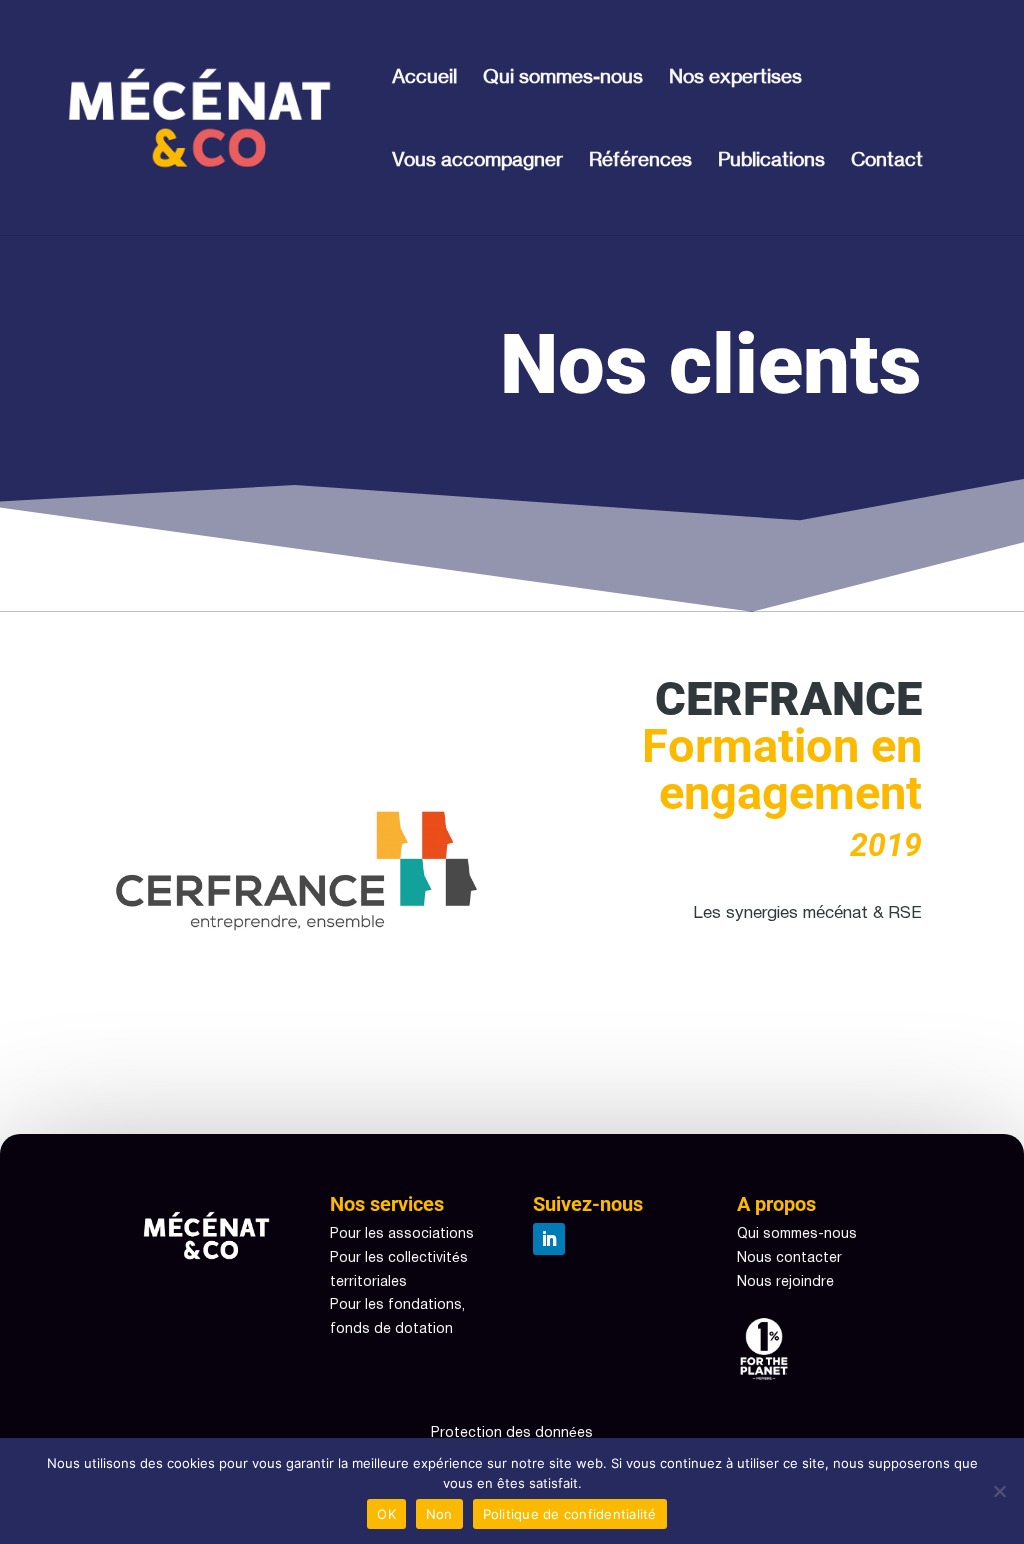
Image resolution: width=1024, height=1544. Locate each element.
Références (640, 161)
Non (439, 1514)
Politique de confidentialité (570, 1514)
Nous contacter (789, 1258)
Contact (887, 161)
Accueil (424, 78)
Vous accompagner (477, 161)
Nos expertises (735, 78)
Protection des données (512, 1433)
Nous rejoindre (785, 1282)
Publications (771, 161)
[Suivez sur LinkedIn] (549, 1239)
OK (386, 1514)
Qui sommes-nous (563, 78)
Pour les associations (402, 1234)
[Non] (999, 1491)
